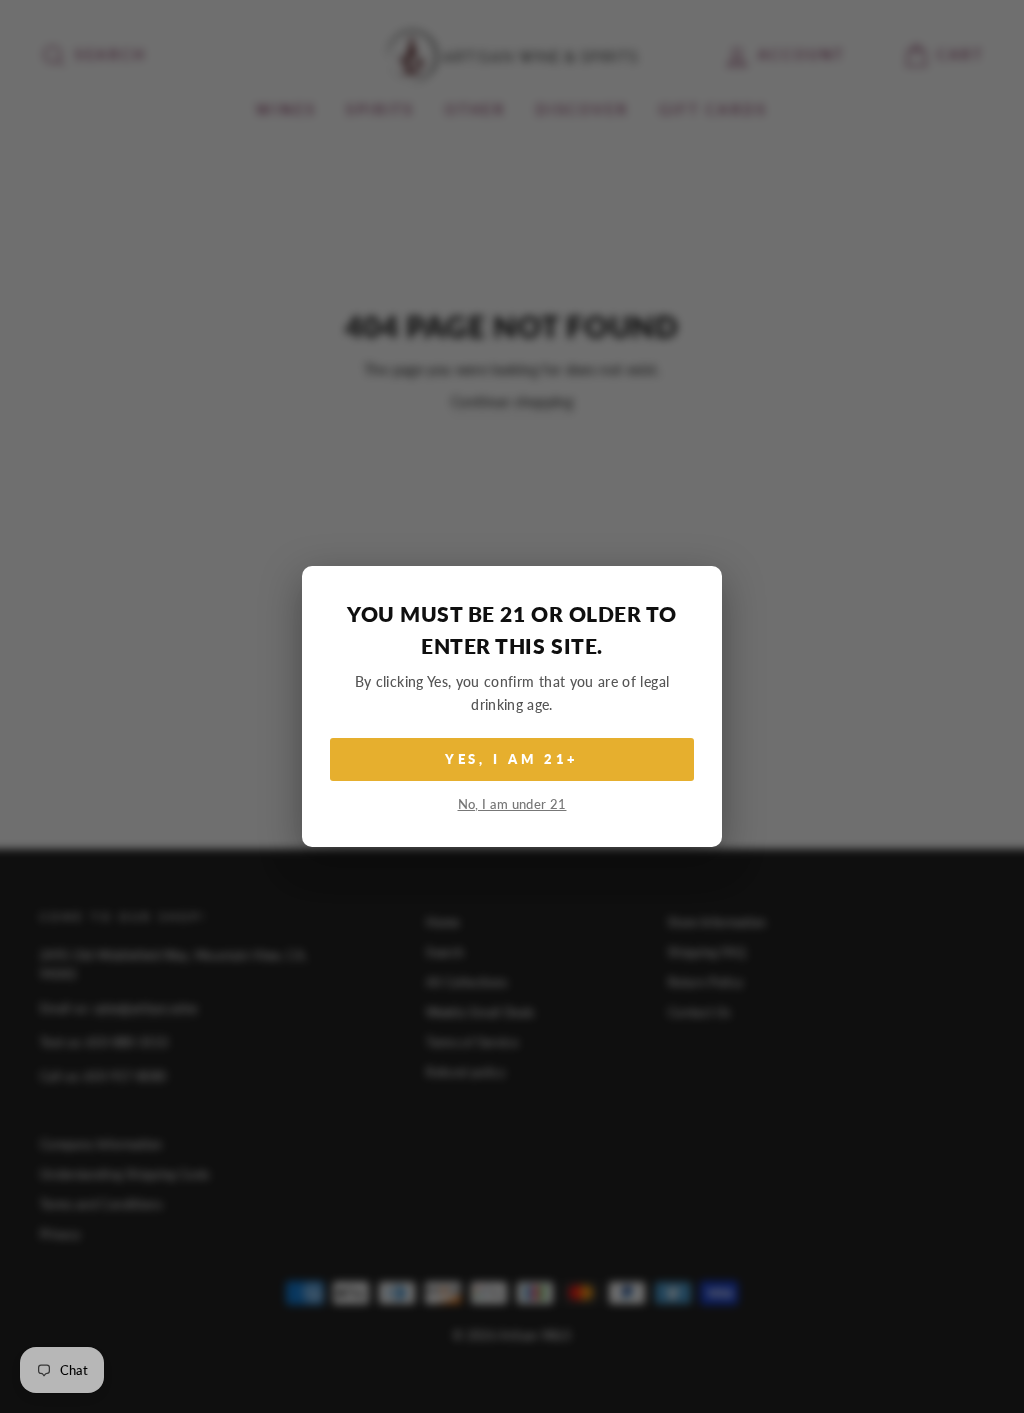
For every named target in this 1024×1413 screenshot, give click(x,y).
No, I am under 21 (512, 804)
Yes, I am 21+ (512, 759)
